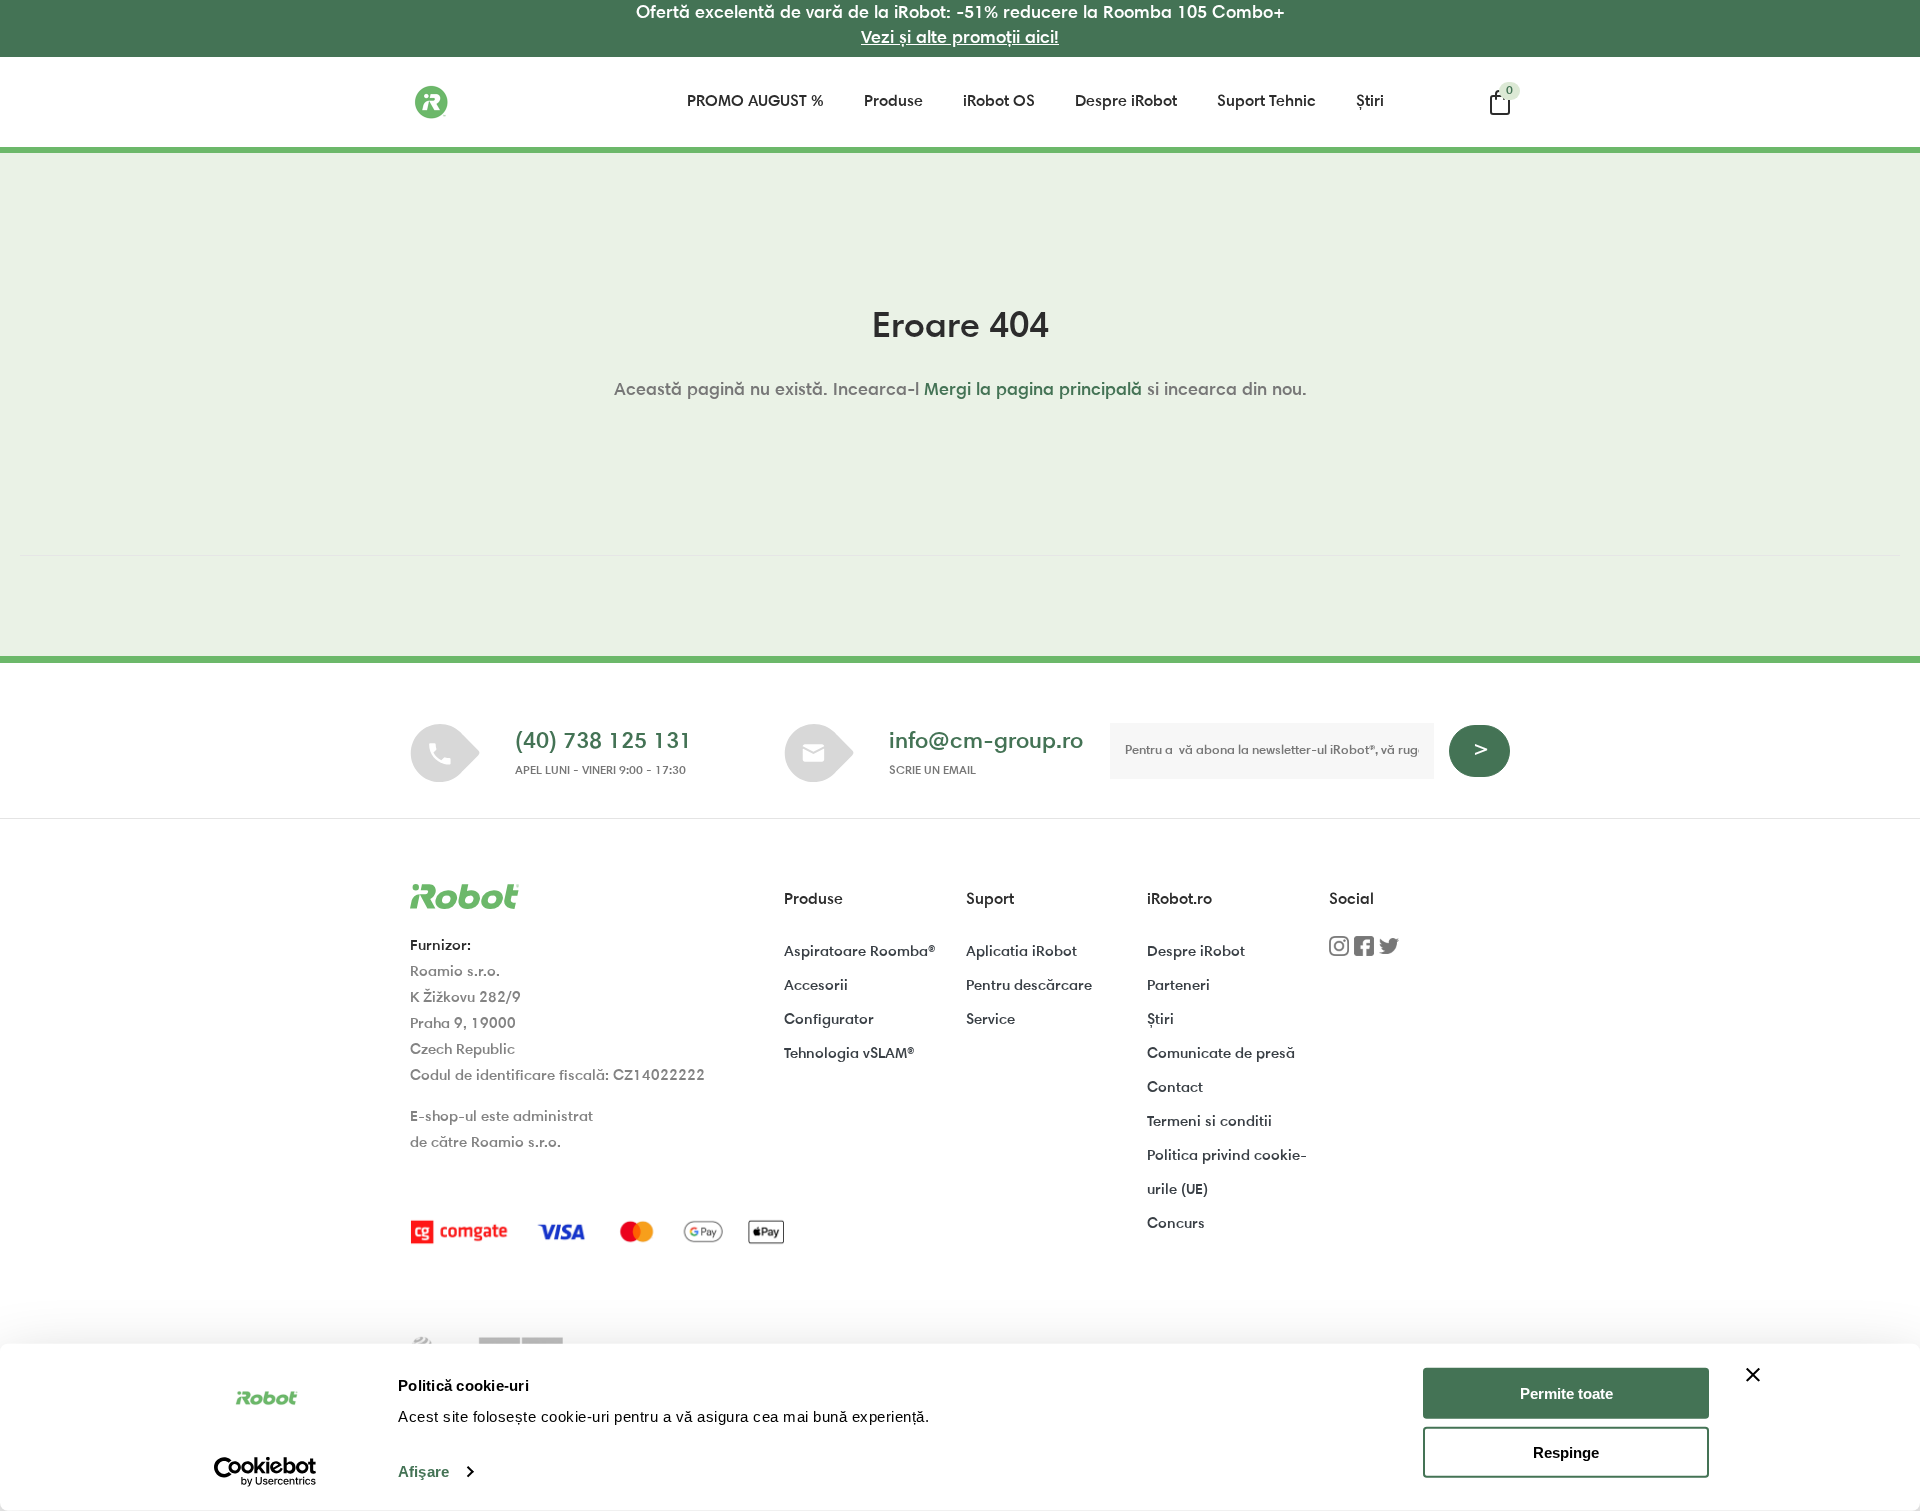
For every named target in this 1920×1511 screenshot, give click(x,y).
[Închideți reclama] (1753, 1375)
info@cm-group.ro (986, 742)
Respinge (1566, 1452)
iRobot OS (999, 102)
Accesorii (816, 986)
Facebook (1364, 953)
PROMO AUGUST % (755, 102)
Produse (893, 102)
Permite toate (1566, 1393)
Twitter (1389, 953)
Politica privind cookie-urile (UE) (1227, 1173)
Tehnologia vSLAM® (849, 1054)
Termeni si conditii (1209, 1122)
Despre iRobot (1126, 102)
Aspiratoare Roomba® (859, 952)
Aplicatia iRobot (1021, 952)
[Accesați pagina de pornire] (510, 102)
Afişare (423, 1471)
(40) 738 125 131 (603, 742)
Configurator (829, 1020)
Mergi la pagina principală (1033, 391)
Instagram (1339, 953)
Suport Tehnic (1266, 102)
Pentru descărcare (1029, 986)
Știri (1370, 102)
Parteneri (1178, 986)
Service (990, 1020)
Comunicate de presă (1221, 1054)
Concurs (1176, 1224)
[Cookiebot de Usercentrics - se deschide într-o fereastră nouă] (265, 1472)
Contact (1175, 1088)
